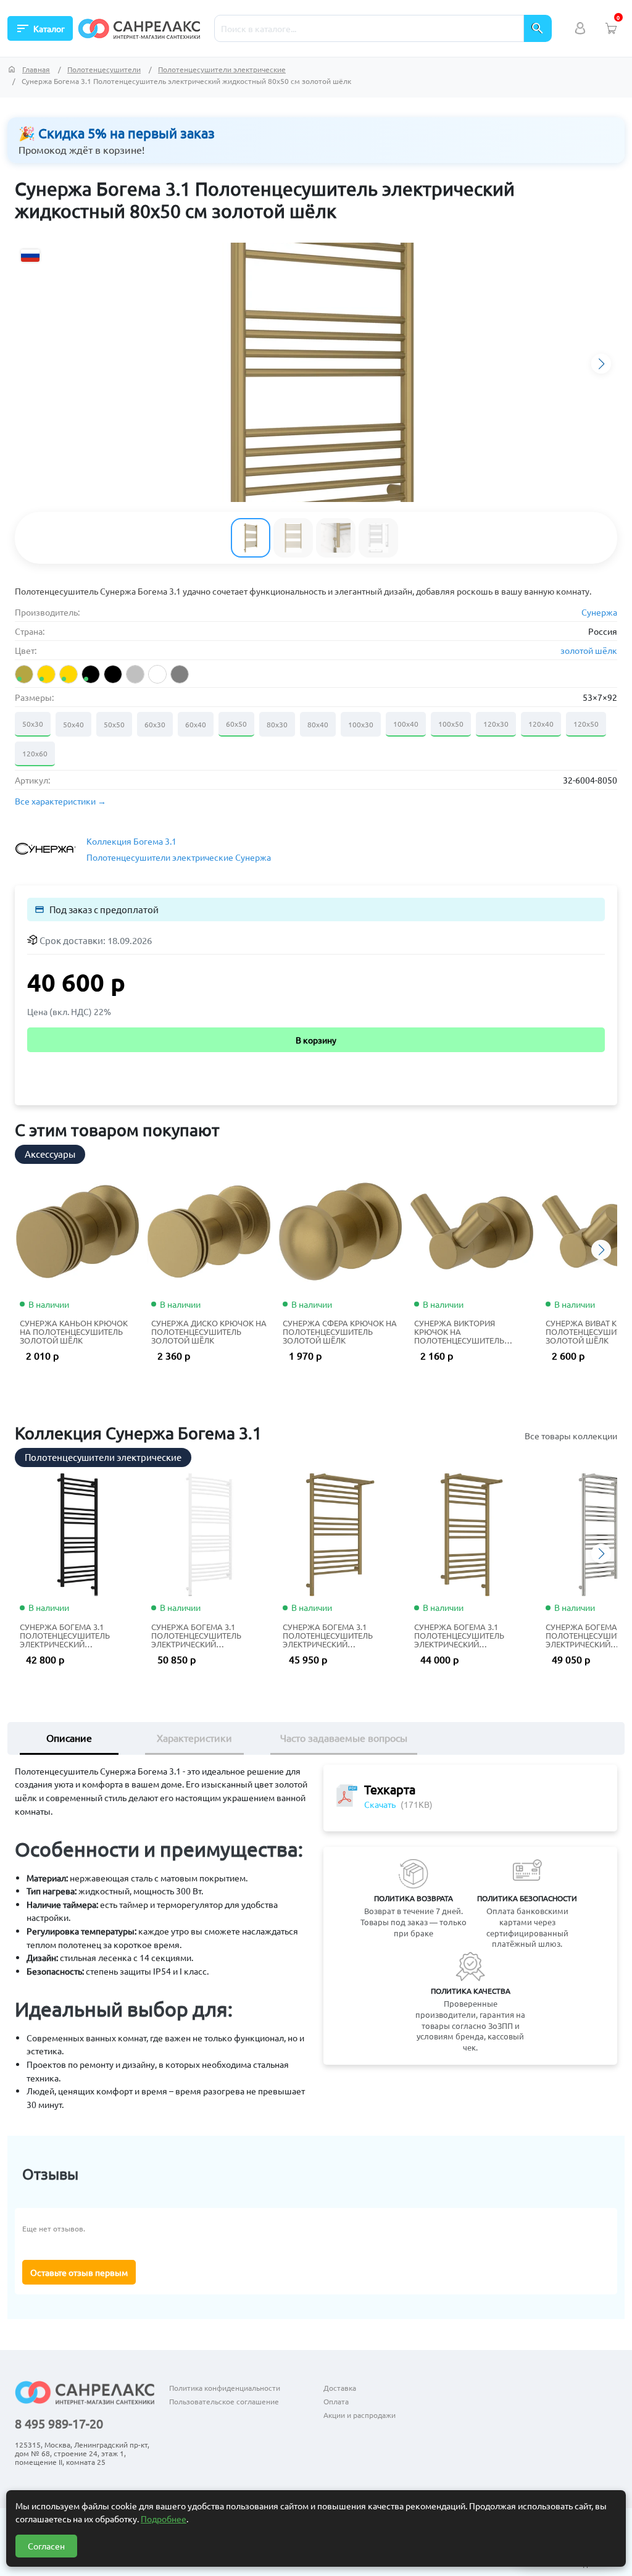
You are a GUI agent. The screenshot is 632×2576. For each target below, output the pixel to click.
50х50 (114, 724)
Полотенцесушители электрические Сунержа (179, 857)
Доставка (340, 2388)
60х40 (196, 724)
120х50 (586, 724)
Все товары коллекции (571, 1436)
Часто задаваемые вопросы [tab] (344, 1738)
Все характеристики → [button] (60, 801)
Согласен (46, 2546)
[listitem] (24, 674)
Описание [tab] (69, 1738)
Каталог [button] (40, 28)
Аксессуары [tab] (50, 1154)
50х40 (73, 724)
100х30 (361, 724)
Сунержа (599, 612)
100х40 (406, 724)
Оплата (336, 2401)
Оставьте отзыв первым (79, 2272)
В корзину (316, 1040)
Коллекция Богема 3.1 (131, 841)
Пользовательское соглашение (224, 2401)
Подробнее (164, 2519)
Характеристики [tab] (194, 1738)
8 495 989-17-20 (59, 2423)
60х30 (155, 724)
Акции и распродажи (360, 2415)
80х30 (277, 724)
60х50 (236, 724)
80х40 (318, 724)
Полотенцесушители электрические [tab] (103, 1457)
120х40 (541, 724)
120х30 (496, 724)
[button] (601, 364)
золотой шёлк (589, 650)
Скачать (380, 1804)
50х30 (33, 724)
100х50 (451, 724)
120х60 (35, 753)
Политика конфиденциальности (225, 2388)
